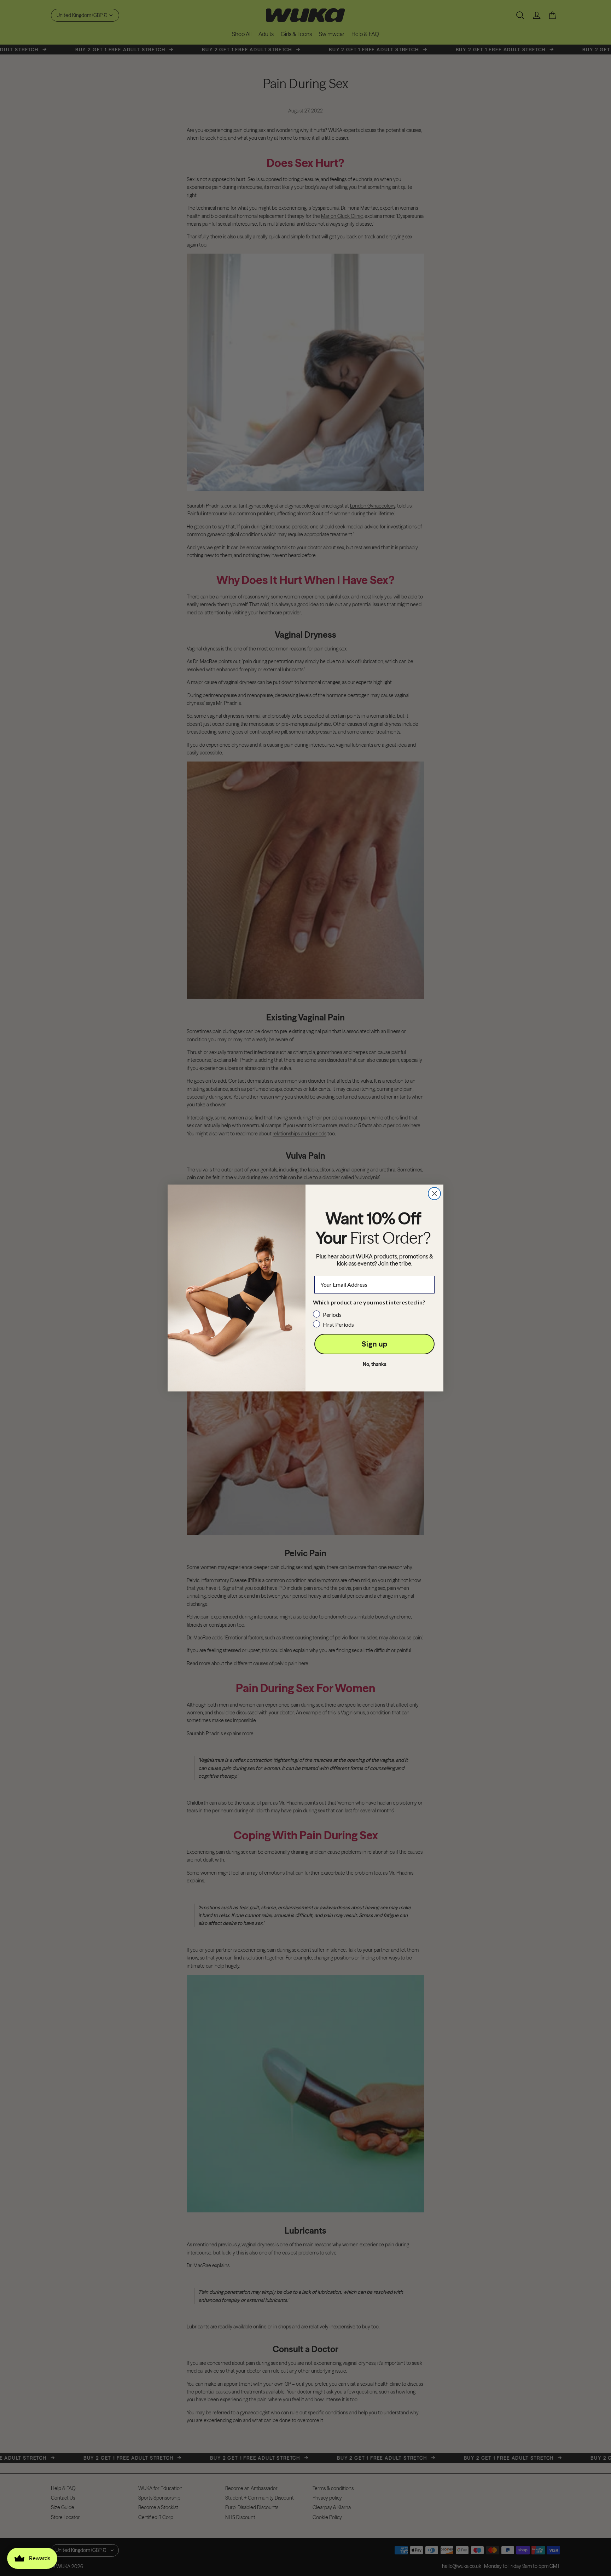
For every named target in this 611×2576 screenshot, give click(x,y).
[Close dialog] (434, 1194)
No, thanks (375, 1364)
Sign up (375, 1344)
